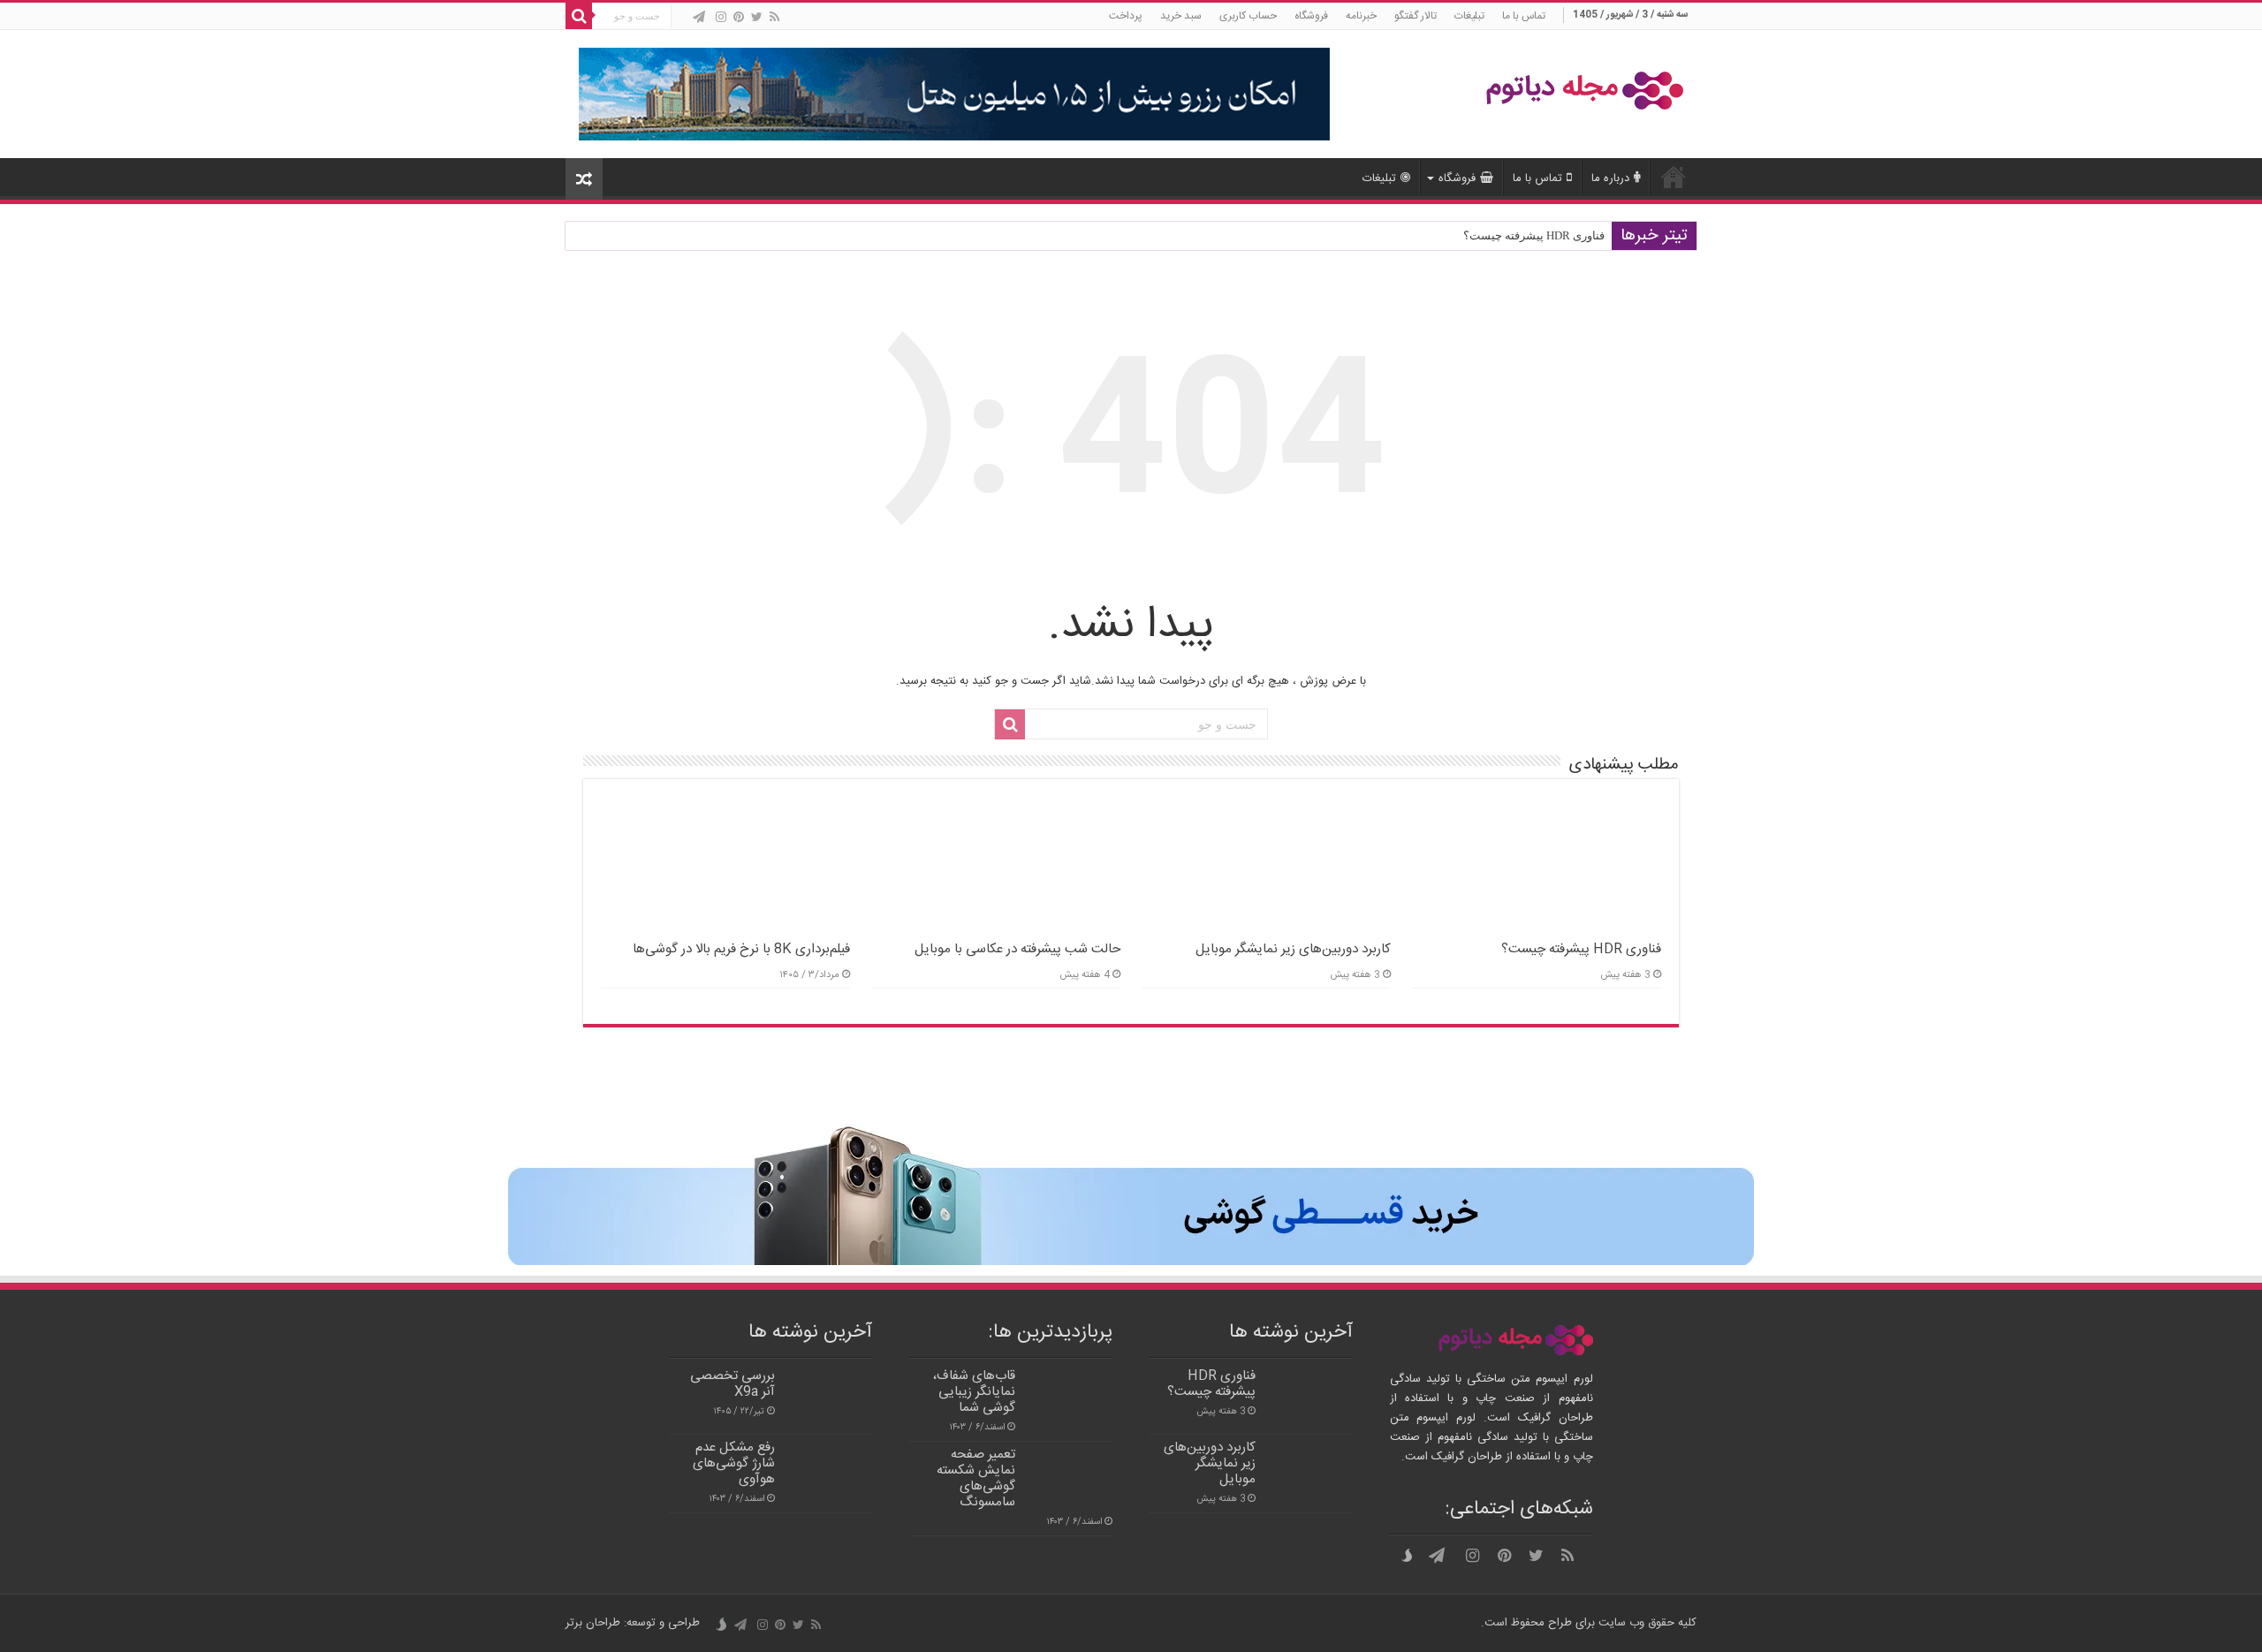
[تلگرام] (699, 17)
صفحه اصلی (1674, 177)
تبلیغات (1469, 16)
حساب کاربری (1248, 16)
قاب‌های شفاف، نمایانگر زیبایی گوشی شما (974, 1392)
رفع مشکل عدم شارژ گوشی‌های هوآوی (734, 1463)
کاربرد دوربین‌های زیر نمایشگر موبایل (1293, 949)
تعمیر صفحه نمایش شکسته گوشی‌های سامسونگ (976, 1478)
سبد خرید (1181, 16)
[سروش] (683, 19)
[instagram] (721, 17)
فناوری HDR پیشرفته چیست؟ (1534, 235)
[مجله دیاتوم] (1585, 92)
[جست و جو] (579, 16)
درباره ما (1610, 178)
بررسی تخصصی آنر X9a (732, 1384)
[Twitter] (757, 17)
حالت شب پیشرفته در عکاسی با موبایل (1017, 949)
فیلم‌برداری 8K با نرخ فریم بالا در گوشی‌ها (741, 949)
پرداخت (1126, 16)
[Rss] (774, 17)
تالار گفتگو (1416, 16)
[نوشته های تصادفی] (584, 179)
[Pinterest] (739, 17)
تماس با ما (1524, 16)
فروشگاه (1311, 16)
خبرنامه (1361, 16)
